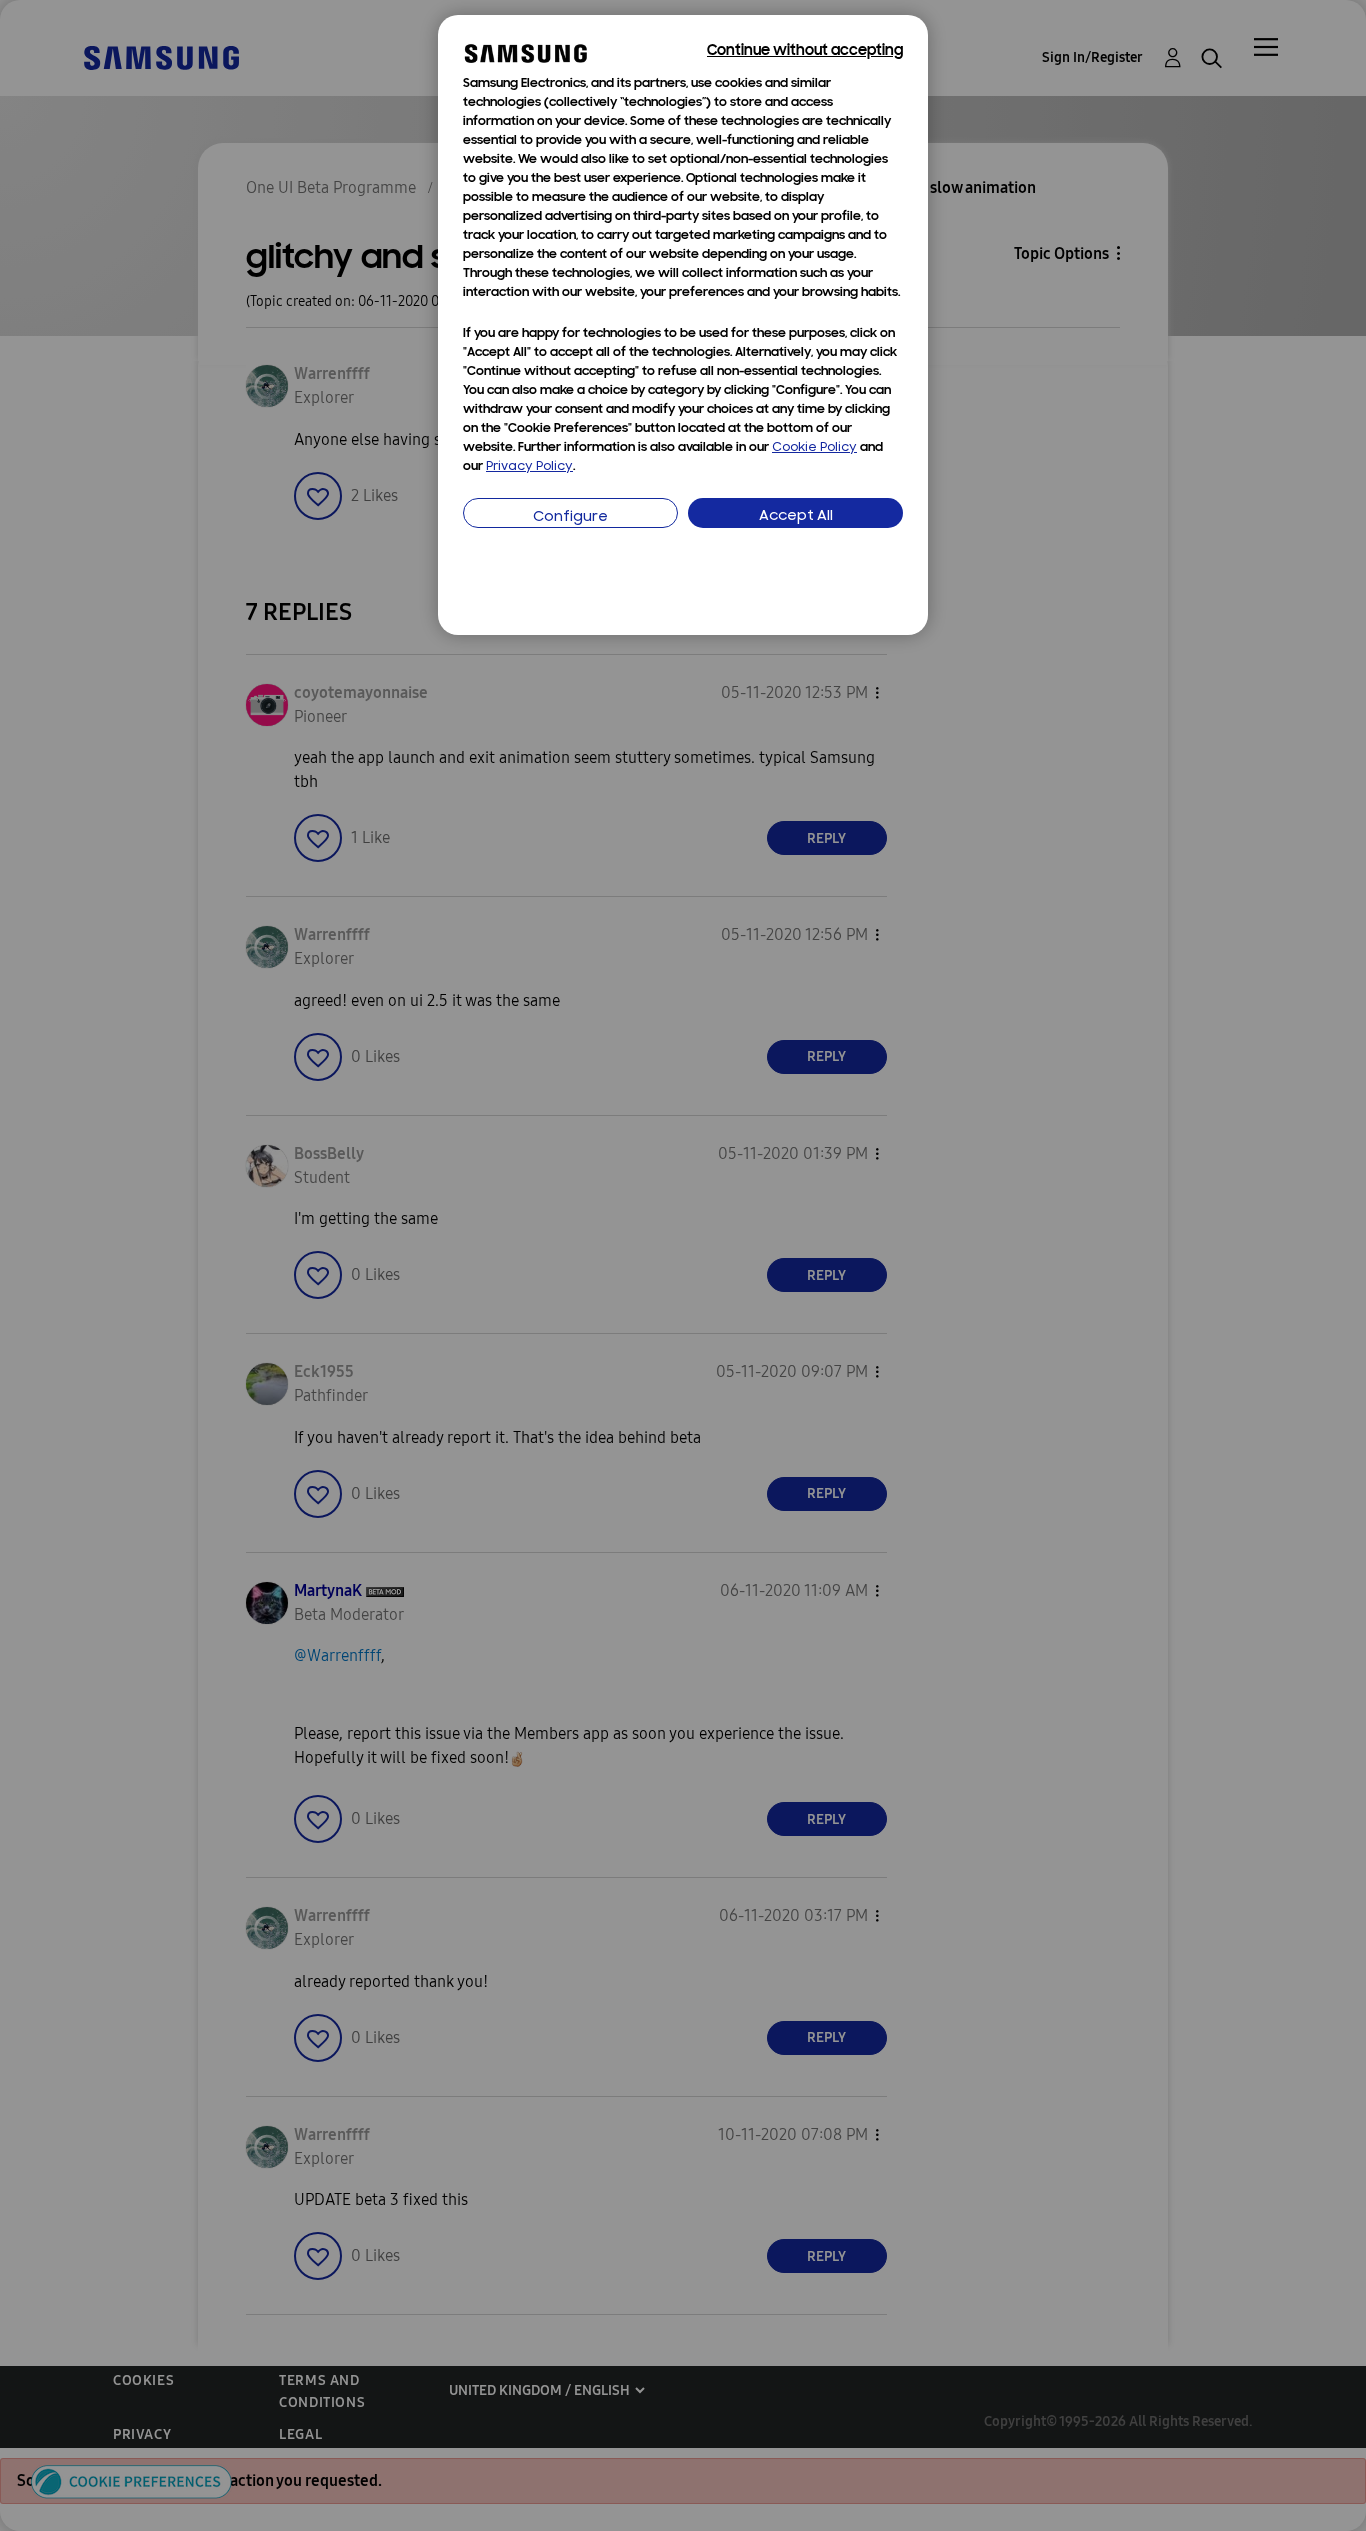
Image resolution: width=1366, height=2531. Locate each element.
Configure (570, 517)
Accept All (796, 516)
